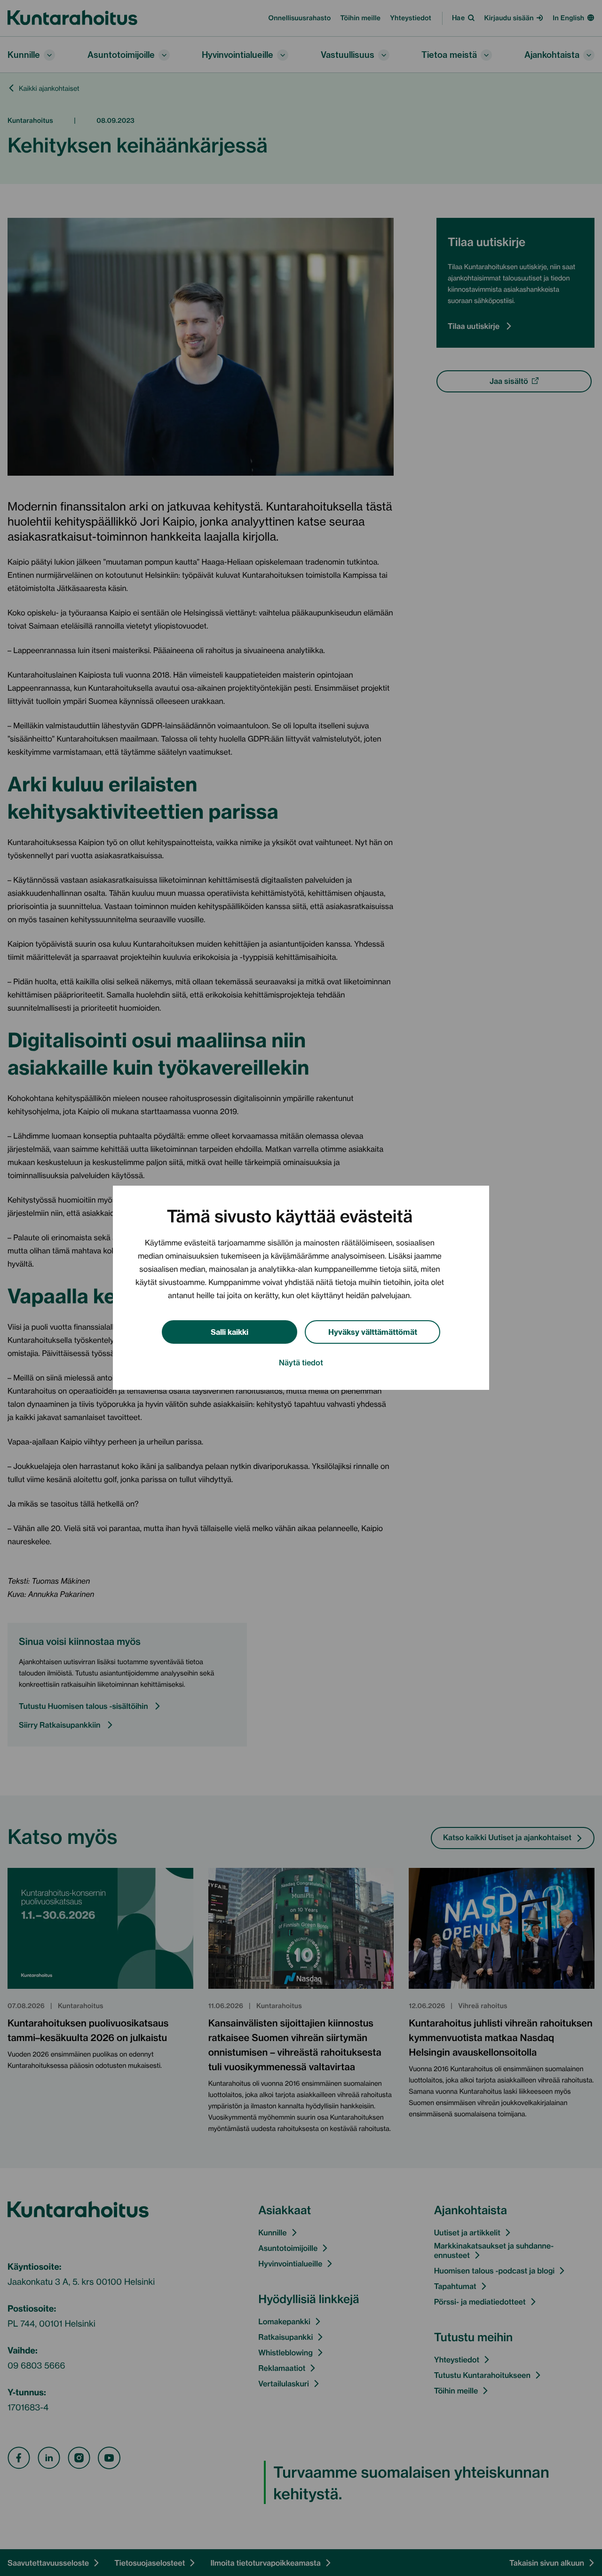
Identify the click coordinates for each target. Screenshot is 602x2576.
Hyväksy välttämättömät (373, 1331)
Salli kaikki (230, 1331)
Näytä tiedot (301, 1363)
